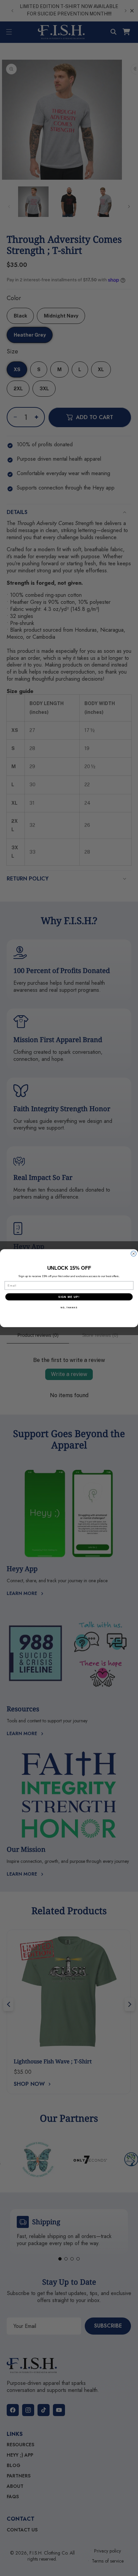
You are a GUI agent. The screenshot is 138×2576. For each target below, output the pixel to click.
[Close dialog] (134, 1254)
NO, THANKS (69, 1307)
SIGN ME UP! (69, 1297)
